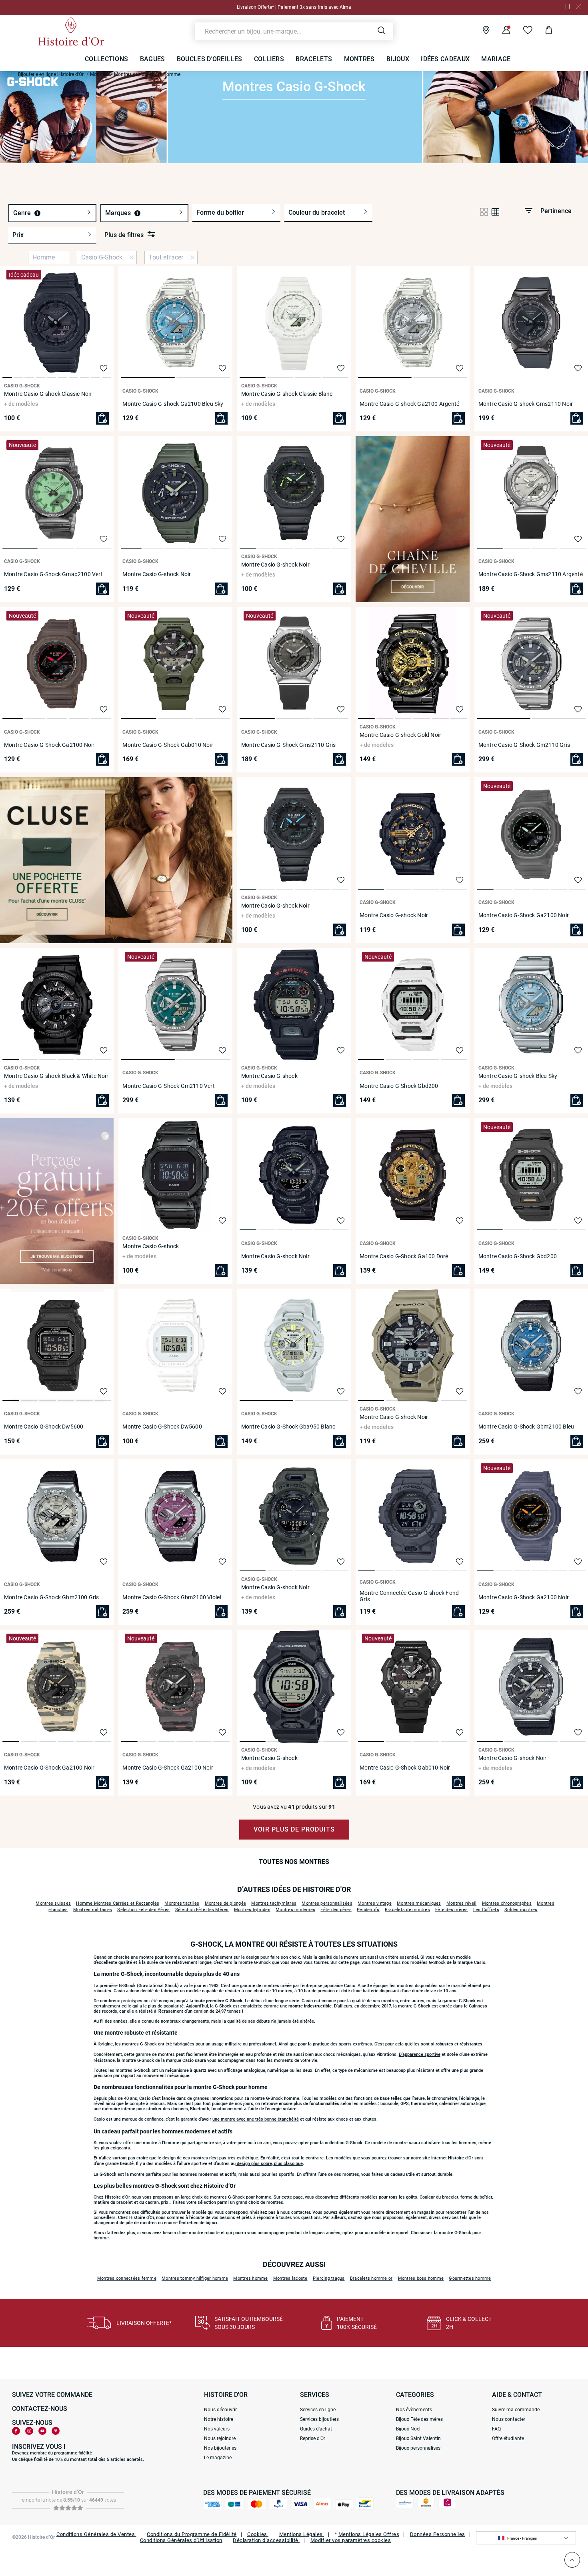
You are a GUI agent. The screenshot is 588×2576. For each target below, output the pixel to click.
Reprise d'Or (313, 2438)
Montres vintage (375, 1903)
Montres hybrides (252, 1910)
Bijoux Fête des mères (419, 2419)
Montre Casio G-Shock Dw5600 (44, 1427)
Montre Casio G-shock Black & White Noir (56, 1076)
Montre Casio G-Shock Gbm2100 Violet (172, 1597)
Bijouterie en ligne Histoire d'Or (51, 74)
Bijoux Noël (408, 2429)
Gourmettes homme (470, 2278)
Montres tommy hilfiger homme (195, 2278)
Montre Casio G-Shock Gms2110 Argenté (531, 574)
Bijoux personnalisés (418, 2448)
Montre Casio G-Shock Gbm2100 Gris (52, 1597)
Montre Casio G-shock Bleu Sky (518, 1076)
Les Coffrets (486, 1910)
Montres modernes (295, 1910)
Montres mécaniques (419, 1903)
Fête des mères (452, 1910)
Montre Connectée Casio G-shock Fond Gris (409, 1596)
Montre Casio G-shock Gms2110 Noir (526, 404)
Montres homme (250, 2278)
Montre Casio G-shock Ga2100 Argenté (409, 404)
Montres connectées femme (127, 2278)
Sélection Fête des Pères (143, 1910)
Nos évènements (414, 2410)
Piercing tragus (329, 2278)
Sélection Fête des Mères (202, 1910)
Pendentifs (368, 1910)
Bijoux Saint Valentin (418, 2438)
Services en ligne (318, 2410)
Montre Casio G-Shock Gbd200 (399, 1086)
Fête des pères (336, 1910)
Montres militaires (93, 1910)
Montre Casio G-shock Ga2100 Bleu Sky (173, 404)
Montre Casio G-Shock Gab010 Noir (168, 745)
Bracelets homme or (371, 2278)
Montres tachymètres (274, 1903)
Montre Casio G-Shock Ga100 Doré (404, 1256)
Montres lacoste (290, 2278)
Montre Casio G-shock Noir (157, 574)
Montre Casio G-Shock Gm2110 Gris (524, 745)
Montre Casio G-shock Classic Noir (48, 394)
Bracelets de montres (407, 1910)
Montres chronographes (507, 1903)
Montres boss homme (421, 2278)
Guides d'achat (316, 2429)
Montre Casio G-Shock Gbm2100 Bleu (526, 1427)
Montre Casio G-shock (269, 1076)
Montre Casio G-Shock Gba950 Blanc (288, 1427)
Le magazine (218, 2458)
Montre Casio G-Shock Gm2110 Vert (168, 1086)
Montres (99, 74)
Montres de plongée (226, 1903)
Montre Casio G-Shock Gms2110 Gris (289, 745)
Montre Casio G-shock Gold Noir (400, 735)
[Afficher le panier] (543, 31)
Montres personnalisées (327, 1903)
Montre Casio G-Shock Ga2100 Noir (49, 745)
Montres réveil (462, 1903)
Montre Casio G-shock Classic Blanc (287, 394)
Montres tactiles (182, 1903)
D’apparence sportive (420, 2054)
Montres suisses (53, 1903)
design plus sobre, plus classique (269, 2164)
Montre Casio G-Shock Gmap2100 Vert (53, 574)
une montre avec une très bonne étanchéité (256, 2119)
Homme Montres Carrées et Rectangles (118, 1903)
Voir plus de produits (294, 1829)
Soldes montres (521, 1910)
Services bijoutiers (319, 2419)
